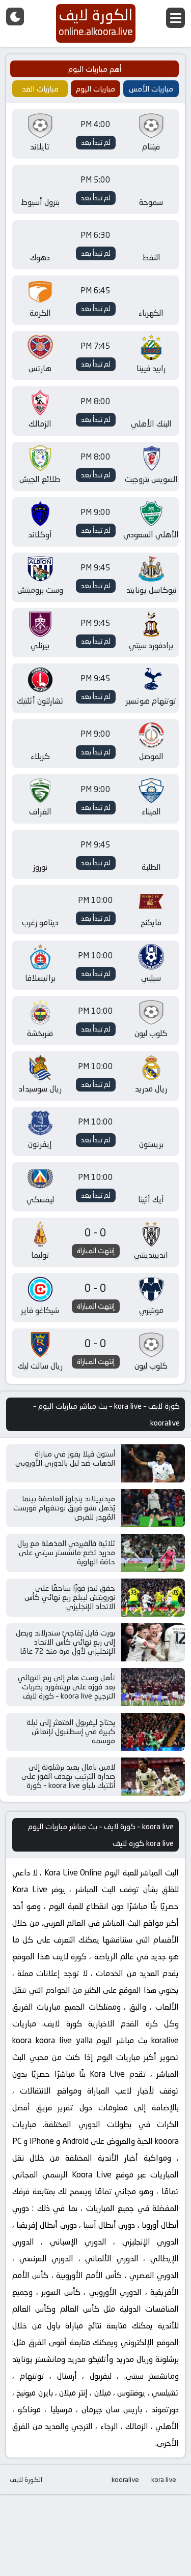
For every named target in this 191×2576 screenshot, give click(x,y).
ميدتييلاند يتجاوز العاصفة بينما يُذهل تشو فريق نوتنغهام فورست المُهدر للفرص (64, 1508)
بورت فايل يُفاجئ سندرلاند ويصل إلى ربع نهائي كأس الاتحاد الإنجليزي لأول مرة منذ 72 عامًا (65, 1642)
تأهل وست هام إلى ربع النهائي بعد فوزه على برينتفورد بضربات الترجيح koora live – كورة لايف (66, 1687)
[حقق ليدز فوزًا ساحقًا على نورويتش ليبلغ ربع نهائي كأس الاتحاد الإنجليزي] (153, 1598)
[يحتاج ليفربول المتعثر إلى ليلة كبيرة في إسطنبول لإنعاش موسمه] (153, 1732)
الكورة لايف (26, 2479)
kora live (164, 2479)
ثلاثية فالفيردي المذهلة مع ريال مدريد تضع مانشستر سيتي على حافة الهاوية (66, 1552)
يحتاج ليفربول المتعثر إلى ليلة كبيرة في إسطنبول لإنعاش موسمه (71, 1731)
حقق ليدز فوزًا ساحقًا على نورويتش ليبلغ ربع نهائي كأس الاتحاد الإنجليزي (70, 1597)
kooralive (125, 2479)
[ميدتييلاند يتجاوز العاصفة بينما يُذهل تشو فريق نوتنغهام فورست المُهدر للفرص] (153, 1508)
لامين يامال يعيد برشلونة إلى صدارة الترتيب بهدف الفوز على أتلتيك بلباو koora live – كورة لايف (68, 1781)
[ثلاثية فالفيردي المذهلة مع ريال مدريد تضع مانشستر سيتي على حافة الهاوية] (153, 1553)
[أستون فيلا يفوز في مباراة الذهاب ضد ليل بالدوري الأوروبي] (153, 1463)
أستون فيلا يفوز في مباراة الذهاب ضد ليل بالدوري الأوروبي (65, 1458)
